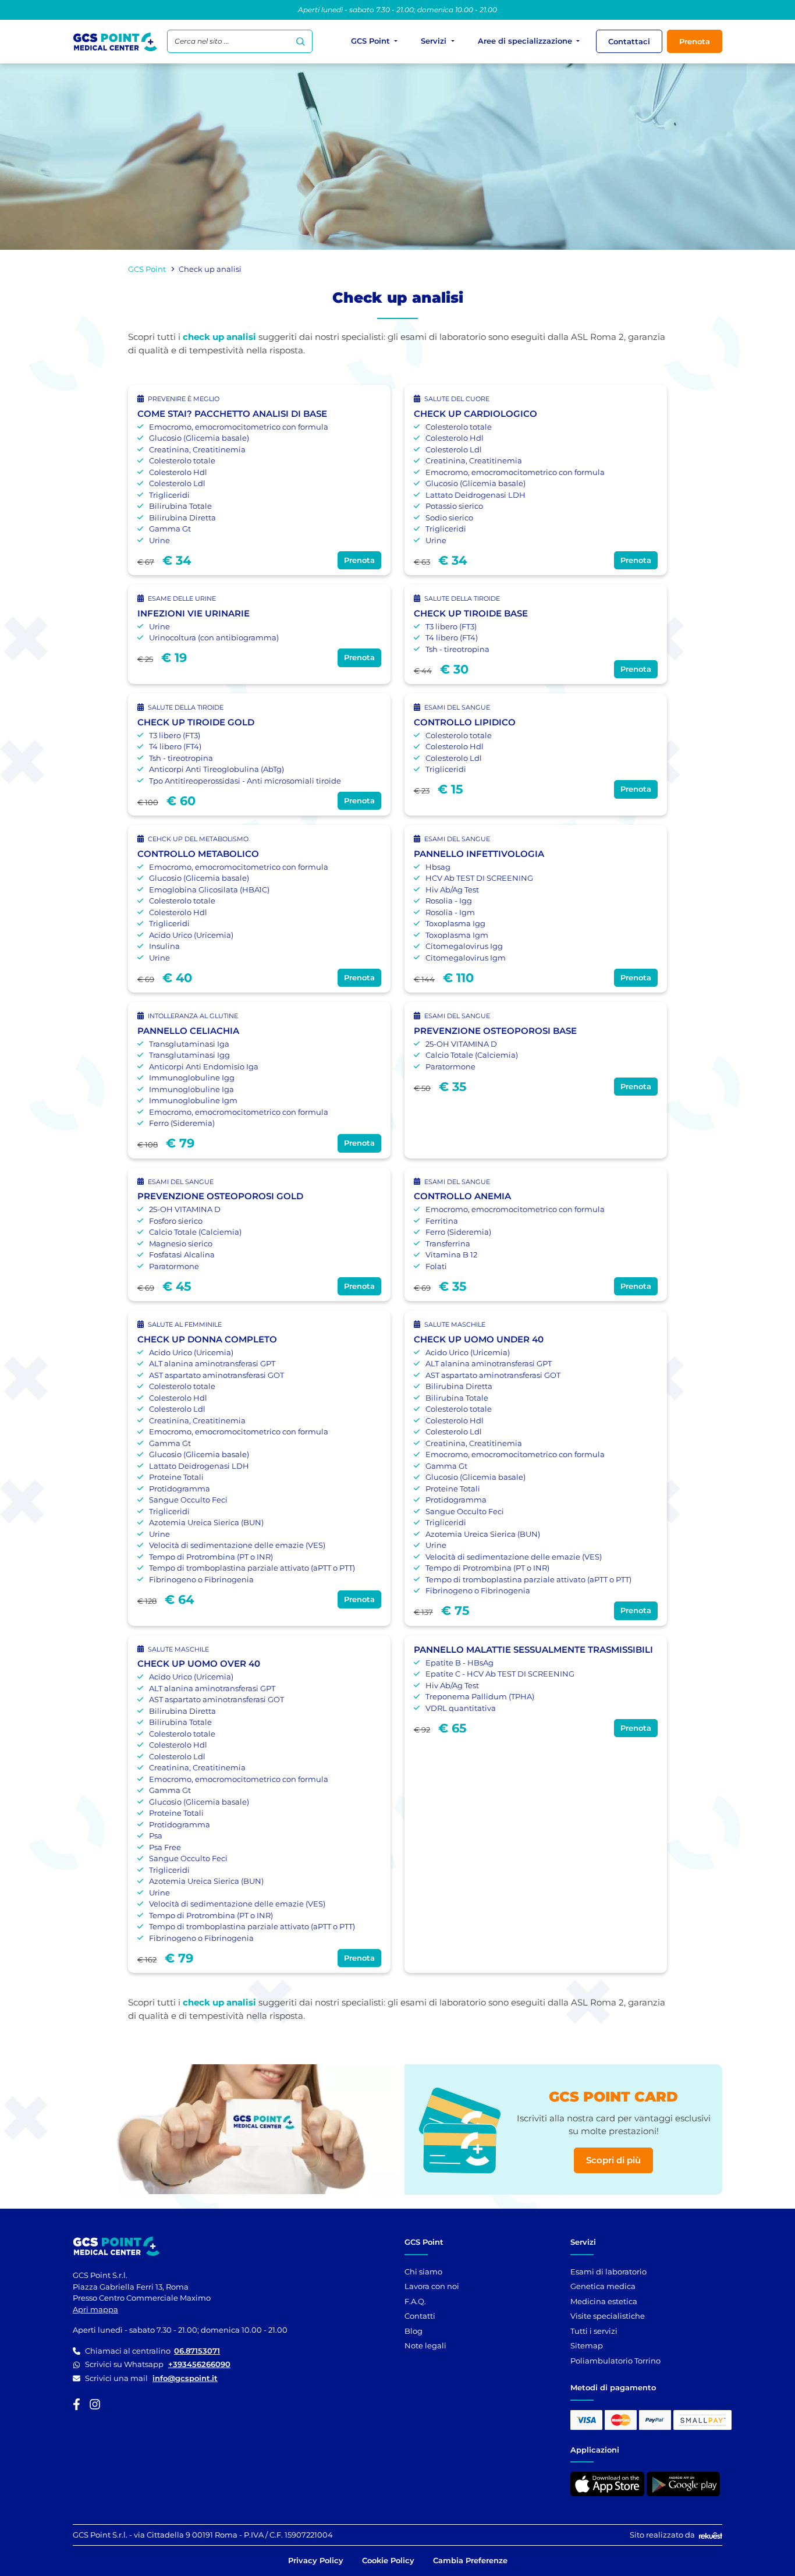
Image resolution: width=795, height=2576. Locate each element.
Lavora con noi (432, 2286)
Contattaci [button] (629, 41)
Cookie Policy (388, 2560)
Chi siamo (423, 2272)
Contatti (420, 2316)
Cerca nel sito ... (202, 41)
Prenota (695, 41)
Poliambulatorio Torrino (615, 2361)
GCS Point (147, 269)
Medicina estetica (604, 2301)
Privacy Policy (316, 2560)
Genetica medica (603, 2286)
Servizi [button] (435, 41)
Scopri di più (613, 2160)
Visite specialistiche (608, 2316)
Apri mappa (95, 2309)
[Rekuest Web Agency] (709, 2535)
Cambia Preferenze (470, 2560)
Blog (414, 2331)
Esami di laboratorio (608, 2272)
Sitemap (587, 2345)
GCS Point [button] (372, 41)
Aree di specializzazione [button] (526, 41)
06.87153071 (197, 2351)
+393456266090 (199, 2364)
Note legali (425, 2345)
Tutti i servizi (594, 2331)
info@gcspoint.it (185, 2378)
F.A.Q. (415, 2301)
